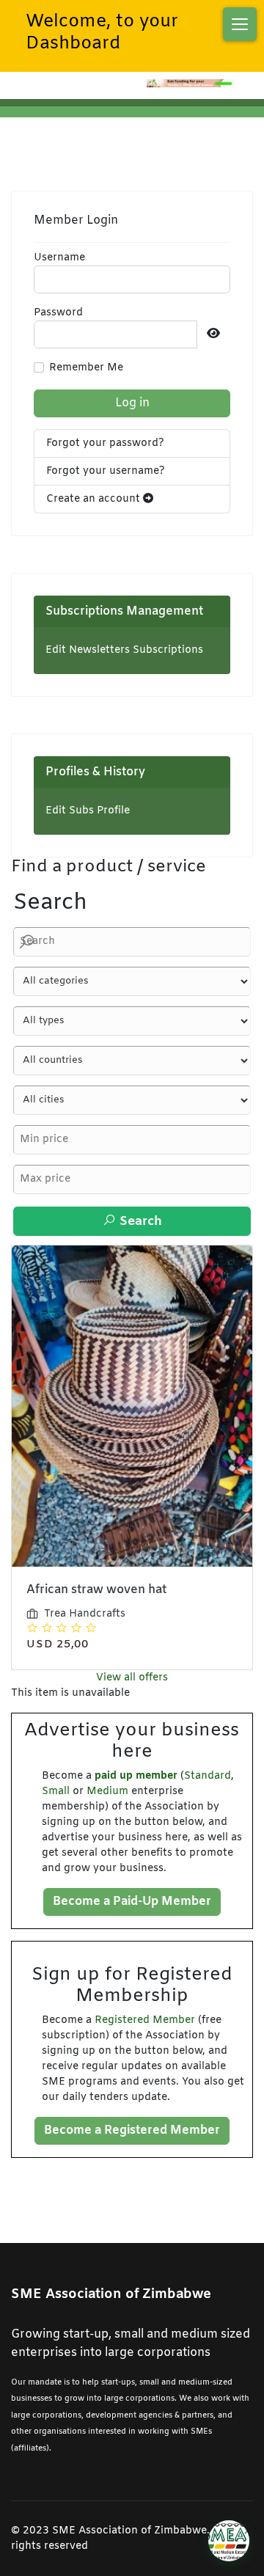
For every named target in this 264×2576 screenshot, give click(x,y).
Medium (107, 1792)
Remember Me (86, 368)
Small (56, 1792)
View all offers (132, 1678)
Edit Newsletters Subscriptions (124, 650)
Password (58, 313)
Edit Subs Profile (88, 811)
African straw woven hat (96, 1590)
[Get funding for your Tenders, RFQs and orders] (191, 83)
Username (59, 258)
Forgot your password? (105, 443)
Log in (132, 403)
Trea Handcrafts (85, 1614)
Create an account (95, 499)
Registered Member (145, 2020)
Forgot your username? (106, 471)
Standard (208, 1776)
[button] (240, 24)
